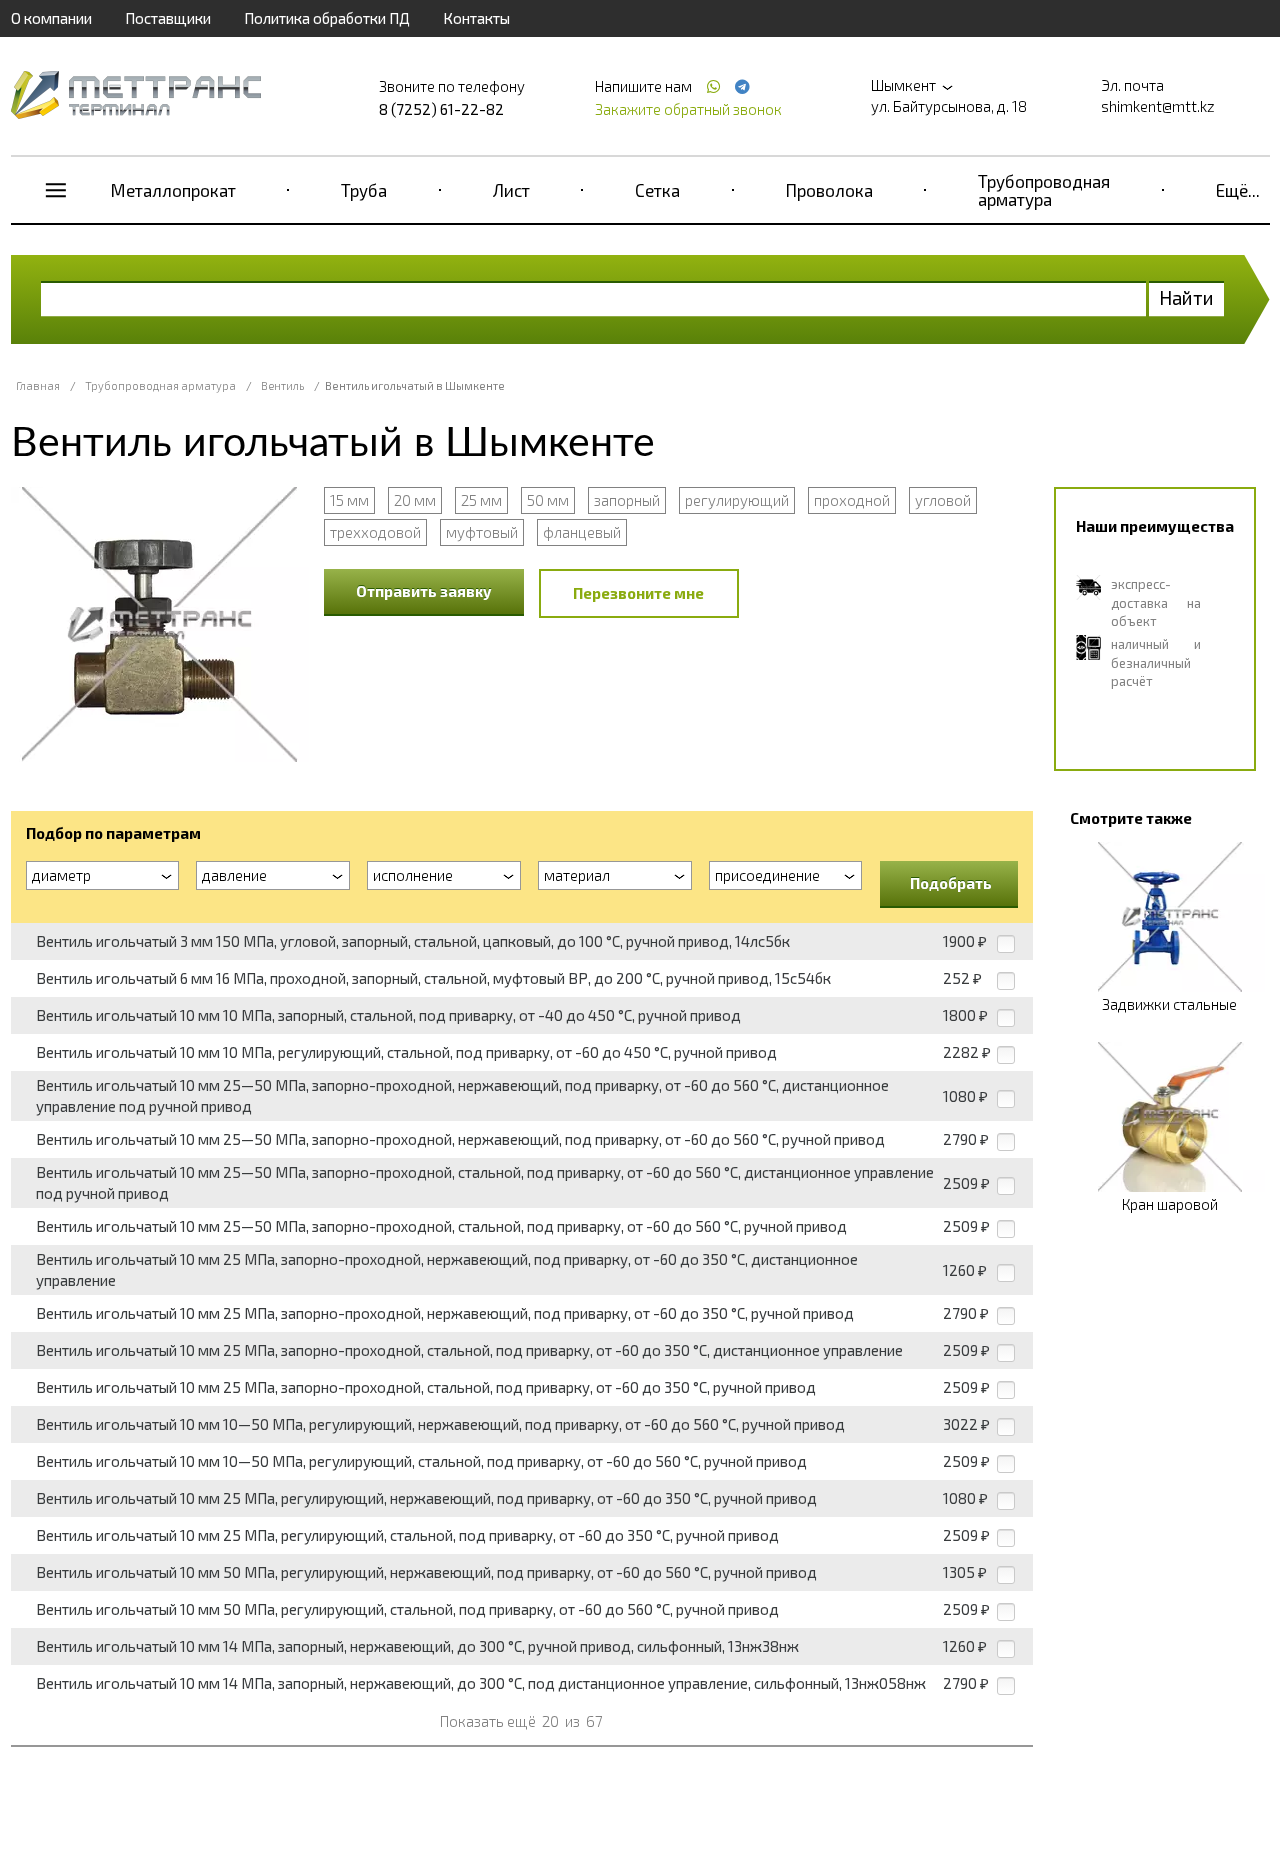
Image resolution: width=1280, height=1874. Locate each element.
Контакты (476, 18)
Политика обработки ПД (327, 18)
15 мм (349, 500)
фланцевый (582, 532)
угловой (943, 500)
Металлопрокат (173, 190)
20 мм (415, 500)
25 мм (481, 500)
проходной (852, 500)
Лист (511, 190)
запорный (627, 500)
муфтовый (482, 532)
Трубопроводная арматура (1044, 190)
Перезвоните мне (638, 593)
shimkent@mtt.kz (1158, 106)
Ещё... (1238, 190)
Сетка (657, 190)
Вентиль (282, 385)
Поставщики (168, 18)
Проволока (829, 190)
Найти (1186, 297)
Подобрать (951, 883)
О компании (51, 18)
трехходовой (375, 532)
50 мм (548, 500)
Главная (38, 385)
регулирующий (737, 500)
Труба (364, 190)
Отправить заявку (424, 591)
